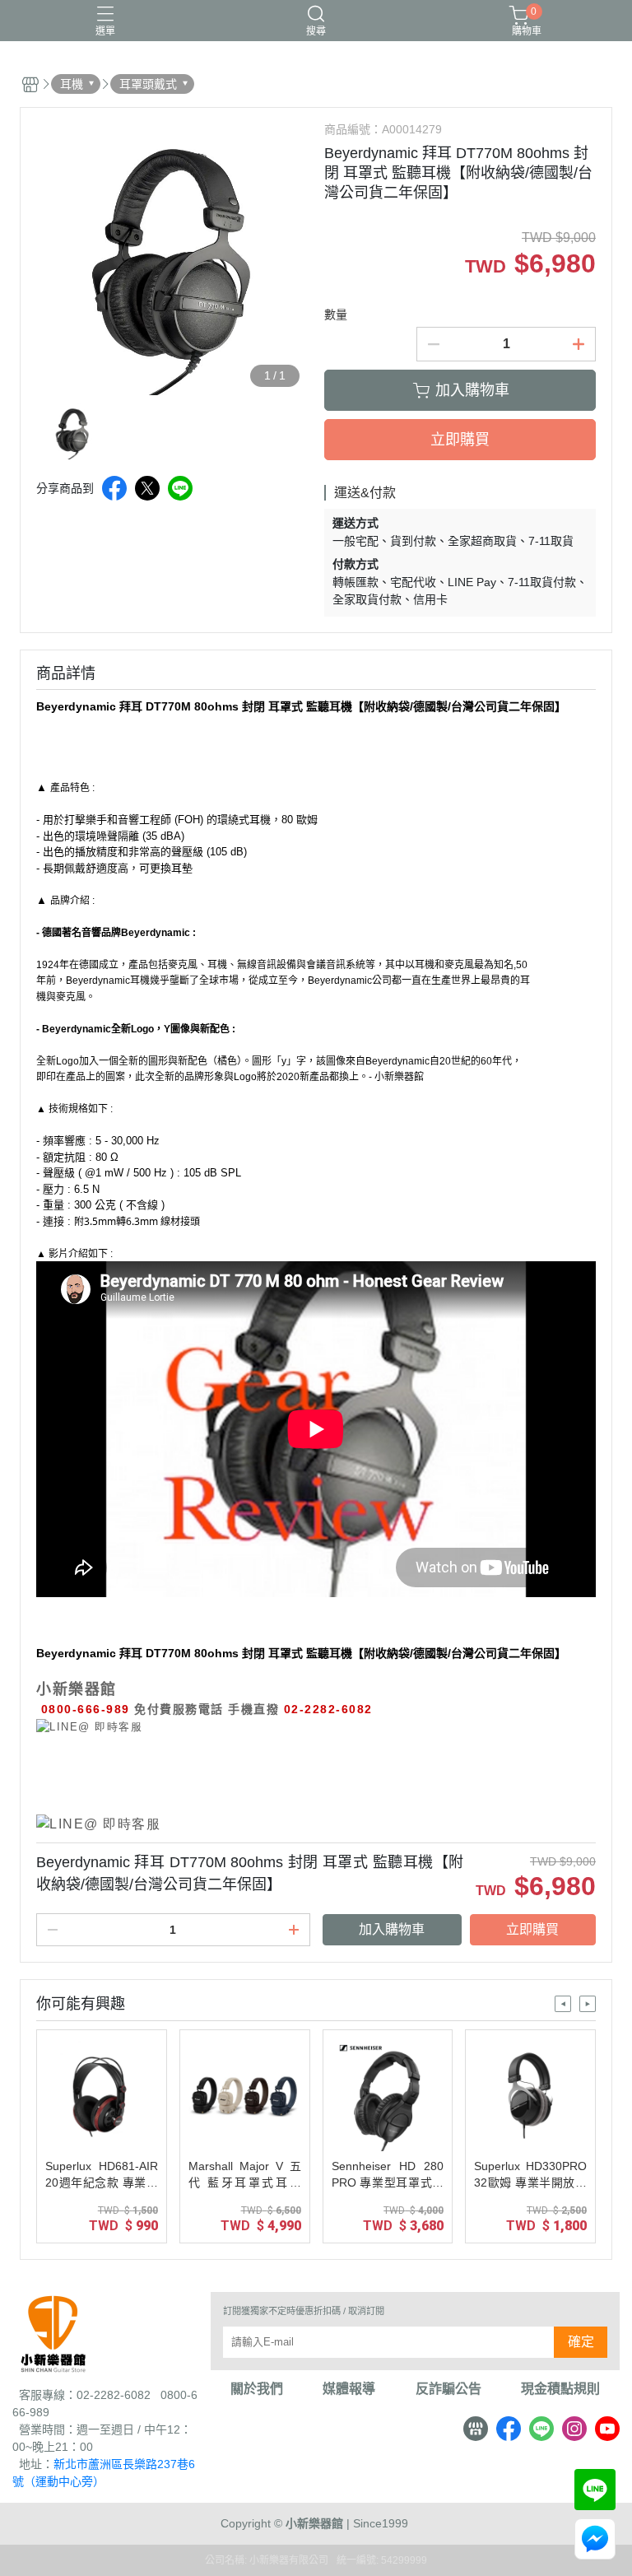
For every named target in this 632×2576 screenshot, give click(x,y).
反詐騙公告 (448, 2389)
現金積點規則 (560, 2389)
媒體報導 (349, 2389)
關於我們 (257, 2389)
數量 (336, 314)
